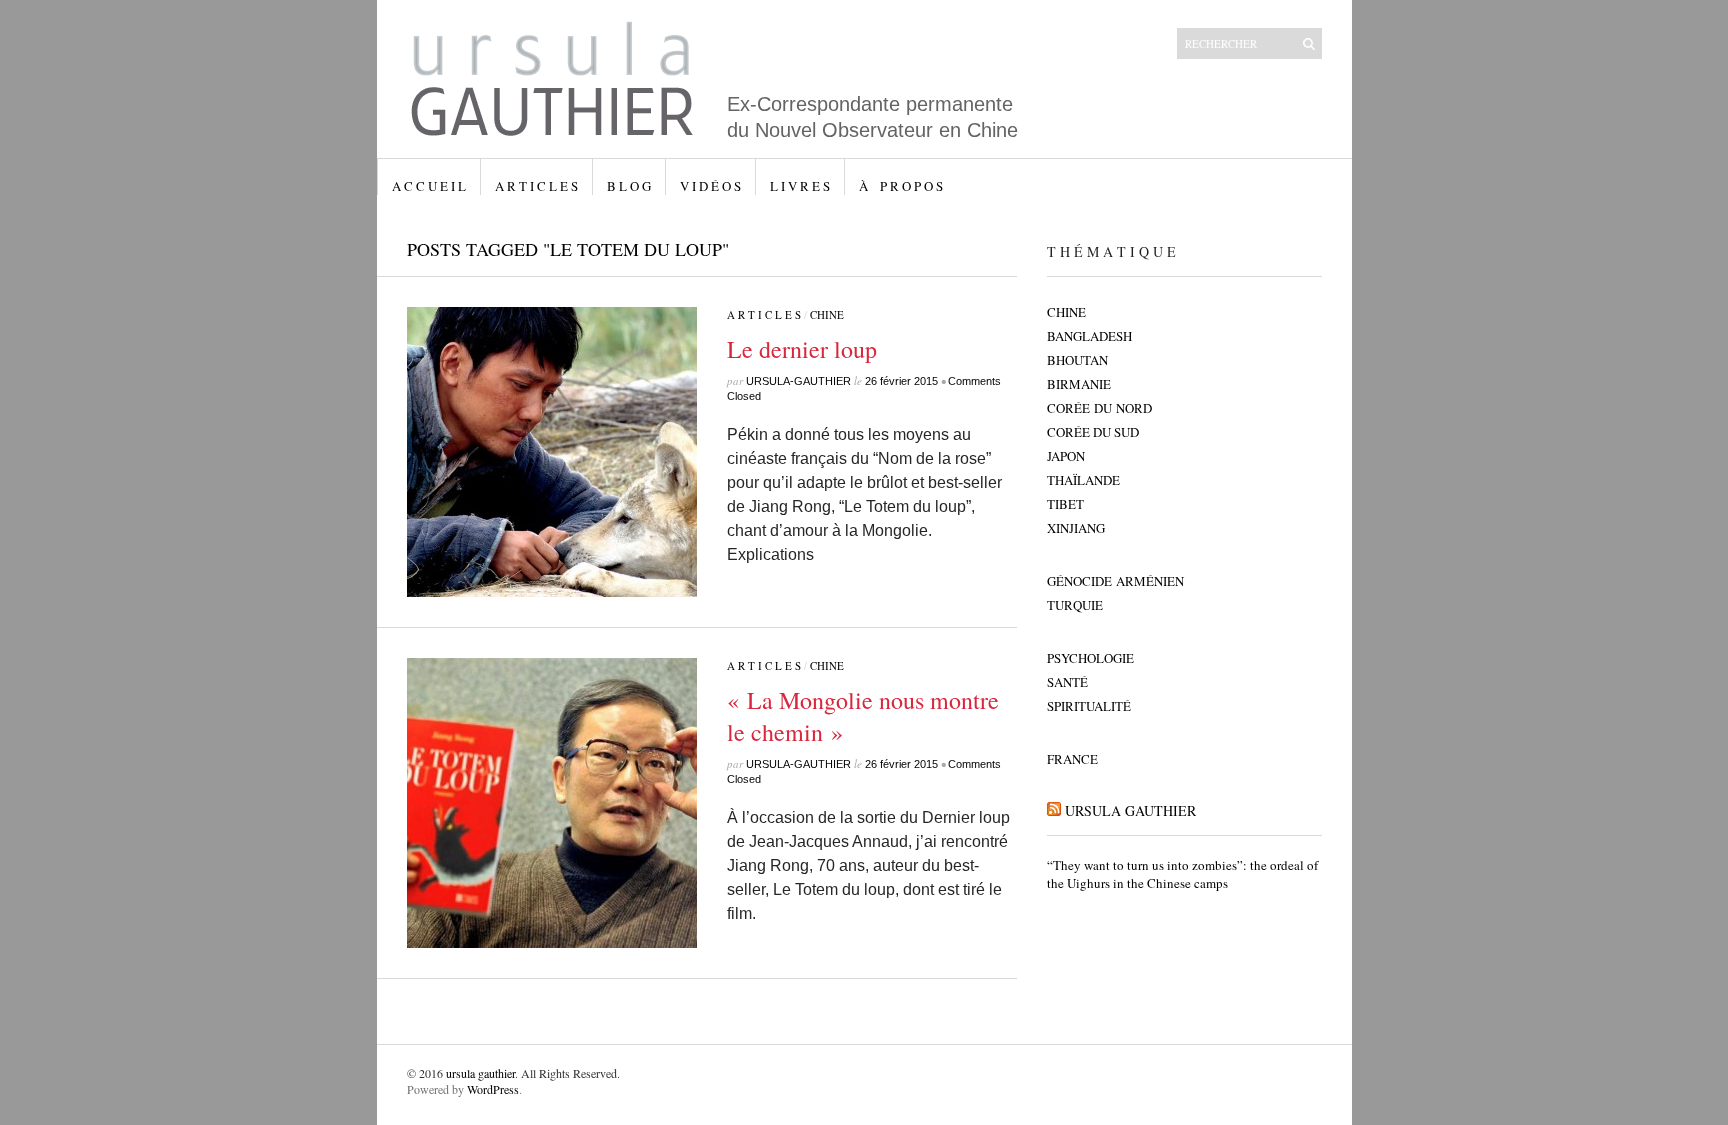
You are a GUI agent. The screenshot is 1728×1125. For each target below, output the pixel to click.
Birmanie (1079, 384)
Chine (827, 314)
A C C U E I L (429, 186)
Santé (1067, 682)
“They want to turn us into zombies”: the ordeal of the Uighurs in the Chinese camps (1182, 874)
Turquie (1075, 605)
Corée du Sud (1093, 432)
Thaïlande (1083, 480)
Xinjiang (1076, 528)
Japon (1066, 456)
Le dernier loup (802, 349)
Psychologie (1090, 658)
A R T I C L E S (536, 186)
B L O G (629, 186)
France (1072, 759)
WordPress (493, 1089)
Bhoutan (1077, 360)
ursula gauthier (1130, 810)
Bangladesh (1089, 336)
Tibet (1065, 504)
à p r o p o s (901, 186)
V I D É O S (710, 186)
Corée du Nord (1099, 408)
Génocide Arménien (1115, 581)
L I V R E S (800, 186)
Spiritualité (1089, 706)
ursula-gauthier (798, 381)
